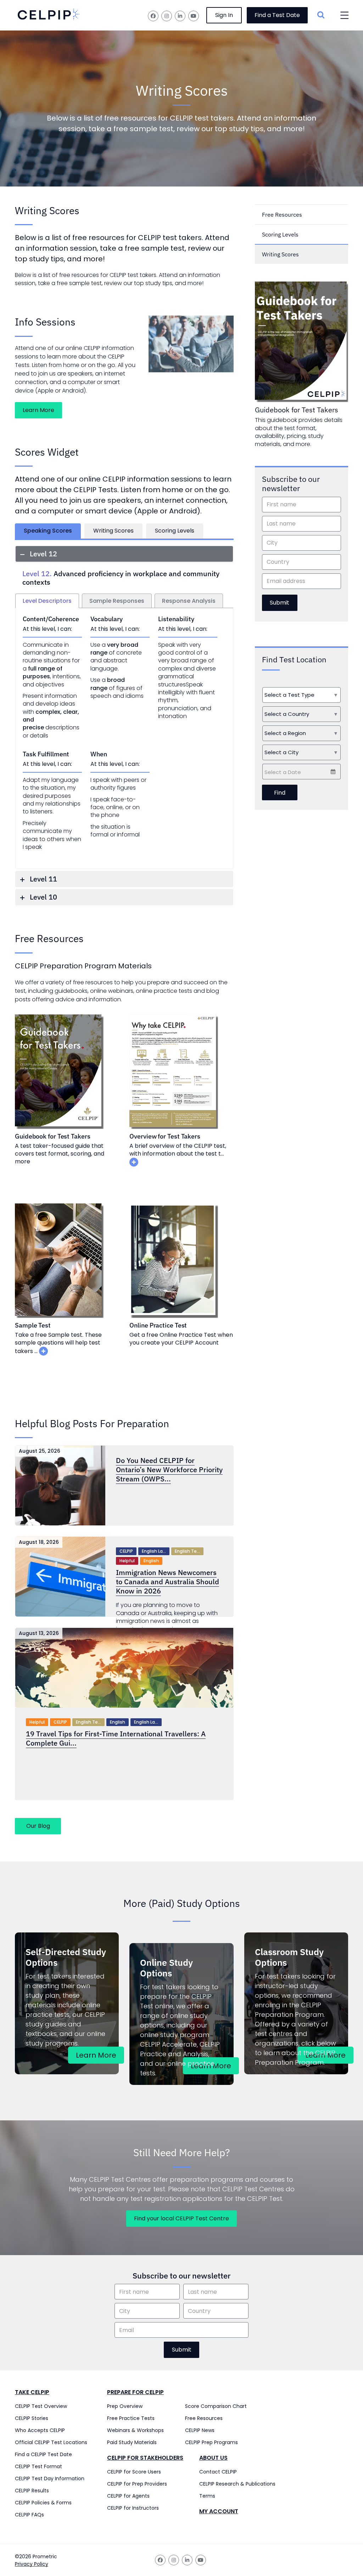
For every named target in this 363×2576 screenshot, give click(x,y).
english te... (187, 1551)
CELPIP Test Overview (41, 2406)
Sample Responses (117, 601)
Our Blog (38, 1826)
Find (280, 793)
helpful (127, 1561)
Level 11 (43, 879)
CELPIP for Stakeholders (145, 2458)
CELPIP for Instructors (133, 2508)
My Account (219, 2511)
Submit (280, 603)
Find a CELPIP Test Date (43, 2454)
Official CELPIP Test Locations (51, 2442)
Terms (207, 2496)
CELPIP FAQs (29, 2515)
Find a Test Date (277, 15)
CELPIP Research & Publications (237, 2484)
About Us (213, 2458)
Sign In (224, 15)
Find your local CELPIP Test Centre (181, 2218)
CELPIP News (200, 2430)
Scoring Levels (175, 531)
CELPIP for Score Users (134, 2472)
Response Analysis (189, 601)
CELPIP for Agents (128, 2496)
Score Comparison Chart (216, 2406)
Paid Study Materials (132, 2442)
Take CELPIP (32, 2392)
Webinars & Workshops (135, 2430)
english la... (154, 1551)
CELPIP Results (32, 2491)
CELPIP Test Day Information (50, 2478)
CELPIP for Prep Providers (137, 2484)
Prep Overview (125, 2406)
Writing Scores (113, 531)
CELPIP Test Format (38, 2466)
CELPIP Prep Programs (211, 2442)
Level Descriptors (47, 601)
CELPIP (126, 1551)
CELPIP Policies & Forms (43, 2503)
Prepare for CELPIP (135, 2392)
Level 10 (43, 897)
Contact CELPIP (218, 2472)
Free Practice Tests (131, 2418)
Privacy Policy (32, 2564)
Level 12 (43, 554)
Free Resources (282, 215)
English (151, 1561)
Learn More (38, 410)
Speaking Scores (48, 531)
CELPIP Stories (32, 2418)
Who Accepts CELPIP (40, 2430)
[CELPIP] (49, 15)
